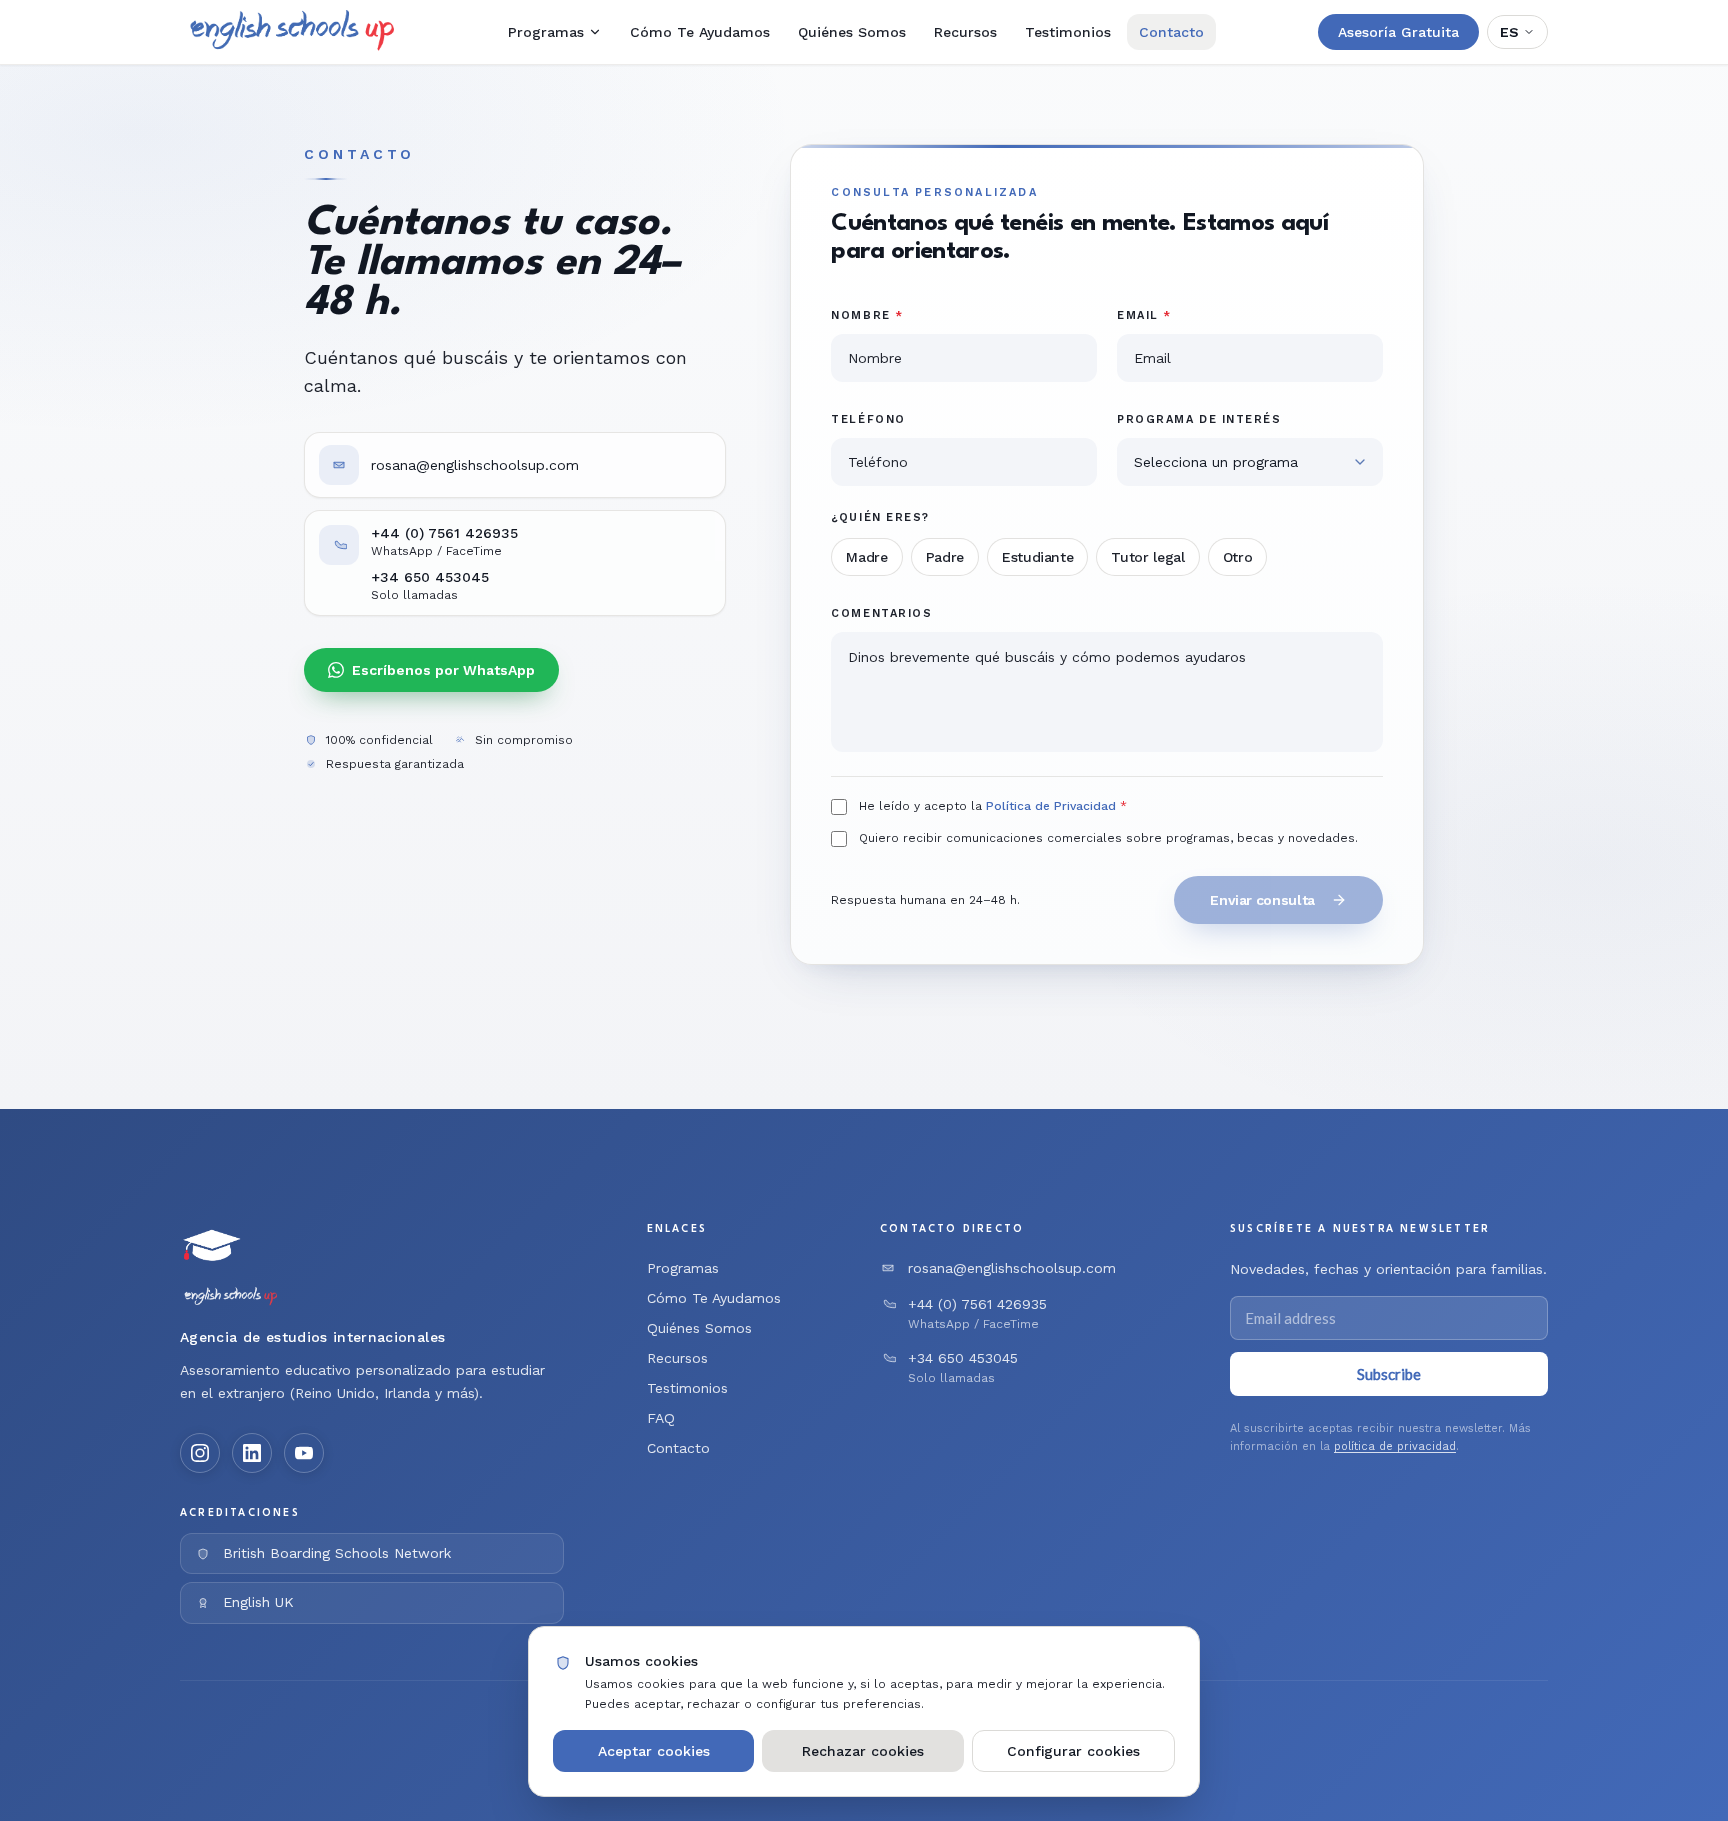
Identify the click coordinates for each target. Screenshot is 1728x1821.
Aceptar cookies (654, 1751)
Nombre (867, 315)
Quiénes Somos (852, 32)
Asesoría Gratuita (1398, 32)
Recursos (965, 32)
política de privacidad (1395, 1446)
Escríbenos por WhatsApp (443, 670)
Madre (866, 557)
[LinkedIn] (252, 1453)
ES (1509, 32)
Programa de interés (1199, 419)
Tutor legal (1147, 557)
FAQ (661, 1418)
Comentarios (881, 613)
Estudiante (1038, 557)
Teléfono (868, 419)
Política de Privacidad (1051, 806)
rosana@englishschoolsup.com (475, 465)
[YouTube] (304, 1453)
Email (1144, 315)
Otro (1238, 557)
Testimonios (1068, 32)
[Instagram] (200, 1453)
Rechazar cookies (863, 1751)
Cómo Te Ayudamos (700, 32)
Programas (546, 32)
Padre (945, 557)
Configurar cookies (1073, 1751)
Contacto (1171, 32)
